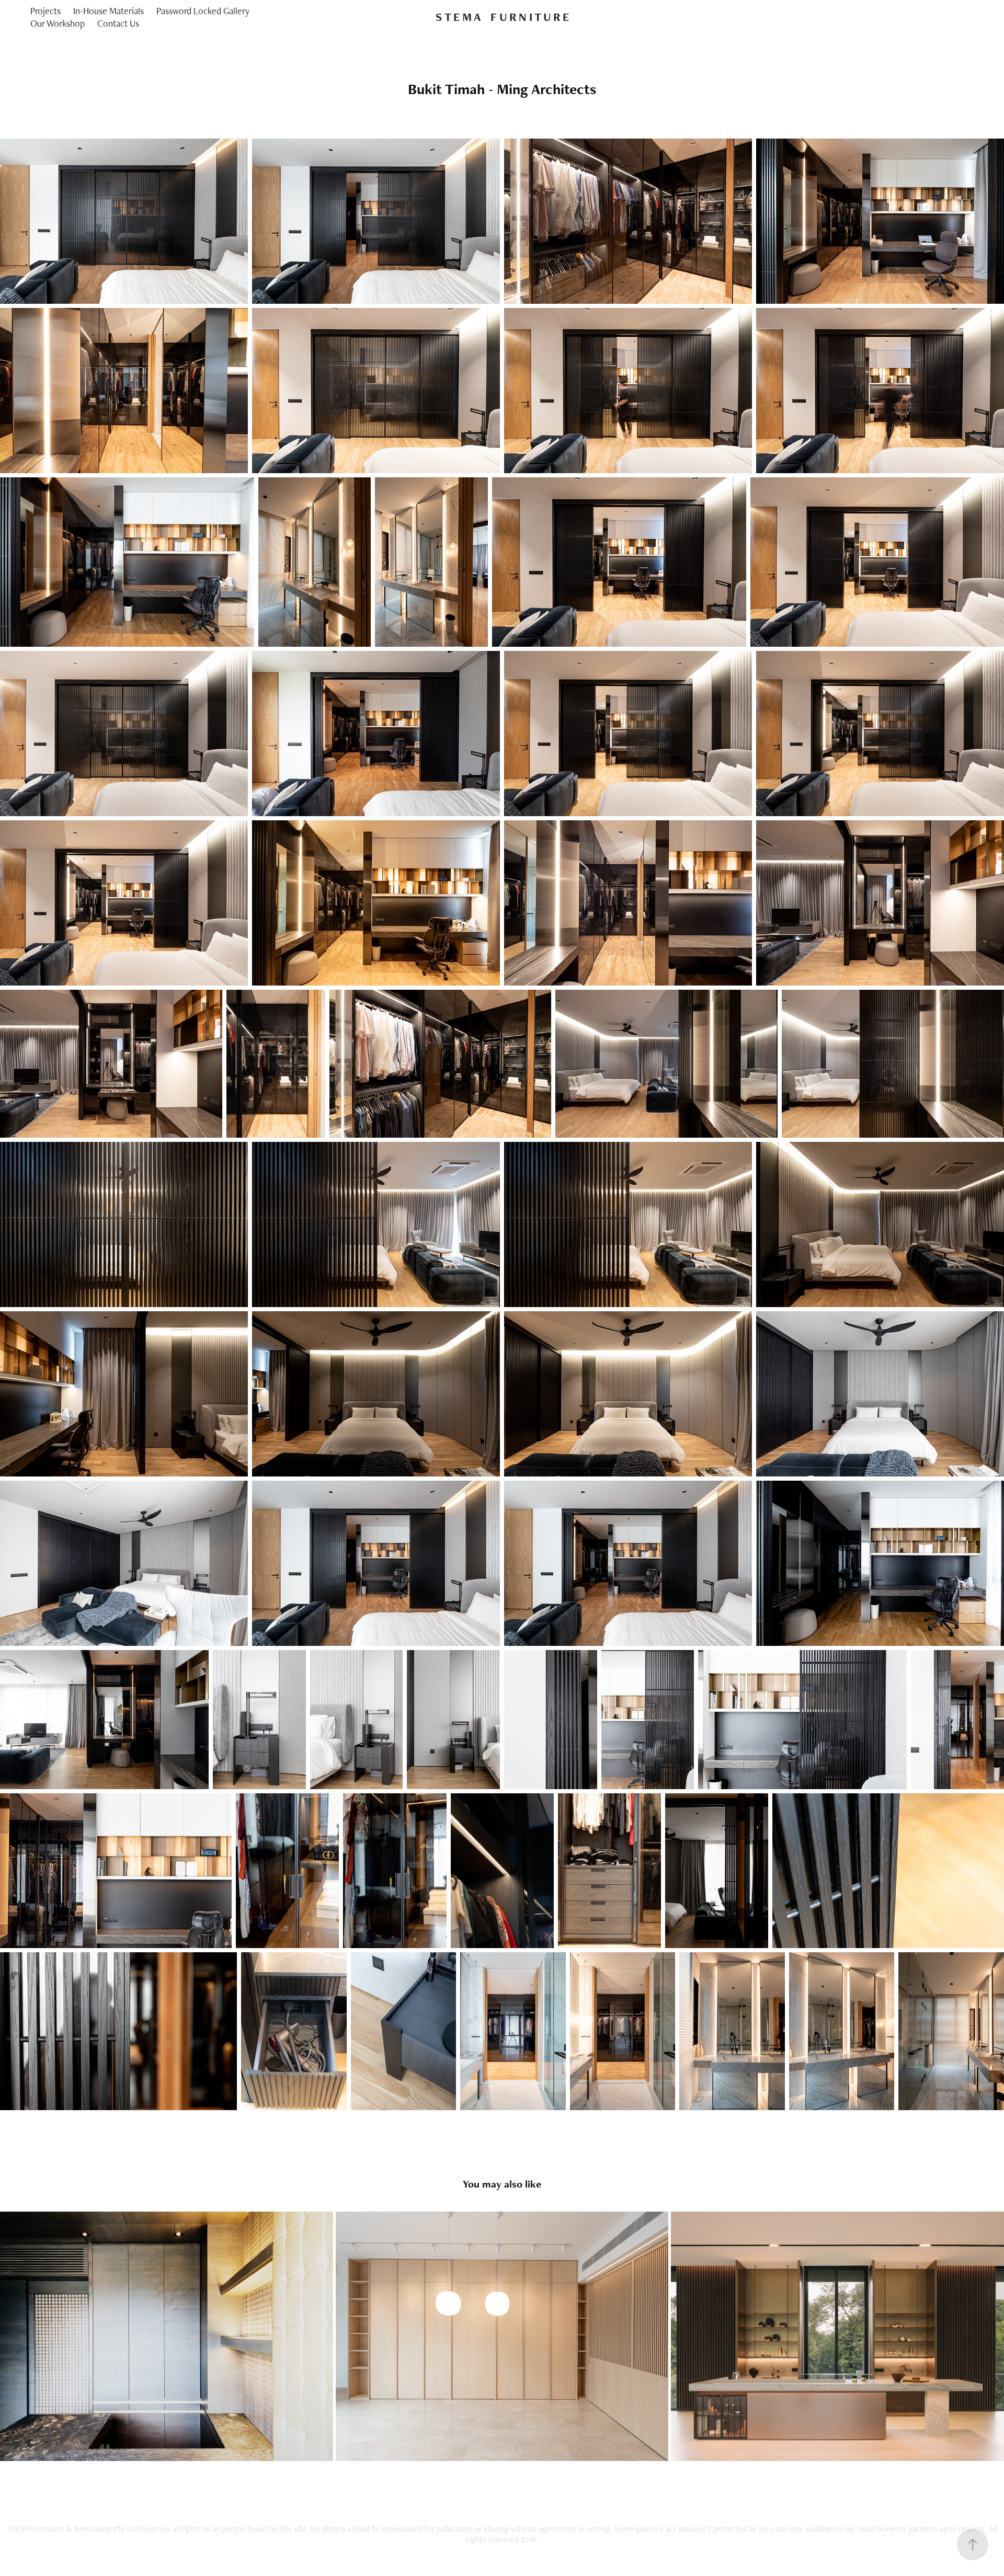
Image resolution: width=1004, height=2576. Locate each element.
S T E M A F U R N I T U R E (502, 17)
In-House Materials (109, 11)
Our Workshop (58, 23)
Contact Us (118, 23)
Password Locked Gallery (203, 11)
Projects (45, 11)
